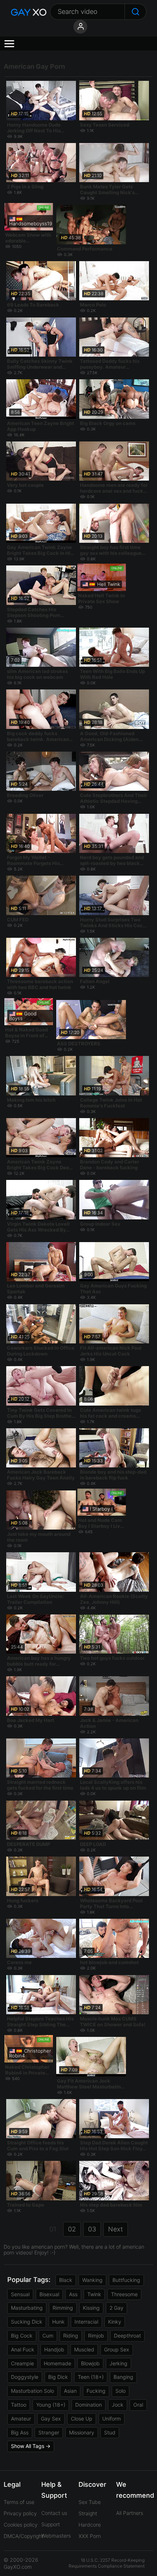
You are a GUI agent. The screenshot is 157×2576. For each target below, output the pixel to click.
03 (92, 2229)
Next (116, 2229)
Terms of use (19, 2502)
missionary (82, 2432)
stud (110, 2432)
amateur (21, 2419)
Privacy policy (20, 2513)
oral (138, 2405)
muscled (84, 2349)
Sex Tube (90, 2502)
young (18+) (51, 2405)
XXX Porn (90, 2536)
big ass (20, 2432)
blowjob (90, 2363)
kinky (115, 2322)
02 (72, 2229)
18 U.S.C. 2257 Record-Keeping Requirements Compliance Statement (107, 2563)
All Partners (130, 2513)
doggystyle (25, 2377)
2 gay (116, 2308)
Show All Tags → (31, 2446)
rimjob (96, 2336)
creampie (22, 2363)
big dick (58, 2377)
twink (94, 2294)
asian (70, 2391)
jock (118, 2405)
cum (48, 2336)
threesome (124, 2294)
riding (71, 2336)
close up (82, 2419)
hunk (58, 2322)
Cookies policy (21, 2525)
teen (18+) (91, 2377)
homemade (58, 2363)
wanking (92, 2280)
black (66, 2280)
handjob (54, 2349)
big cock (22, 2336)
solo (120, 2391)
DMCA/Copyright (24, 2536)
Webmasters (56, 2536)
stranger (49, 2432)
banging (123, 2377)
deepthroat (127, 2336)
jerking (118, 2363)
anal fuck (23, 2349)
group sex (117, 2349)
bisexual (49, 2294)
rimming (63, 2308)
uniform (112, 2419)
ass (73, 2294)
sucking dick (27, 2322)
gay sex (51, 2419)
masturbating (27, 2308)
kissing (91, 2308)
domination (89, 2405)
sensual (20, 2294)
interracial (86, 2322)
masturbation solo (32, 2391)
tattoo (19, 2405)
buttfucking (126, 2280)
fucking (96, 2391)
